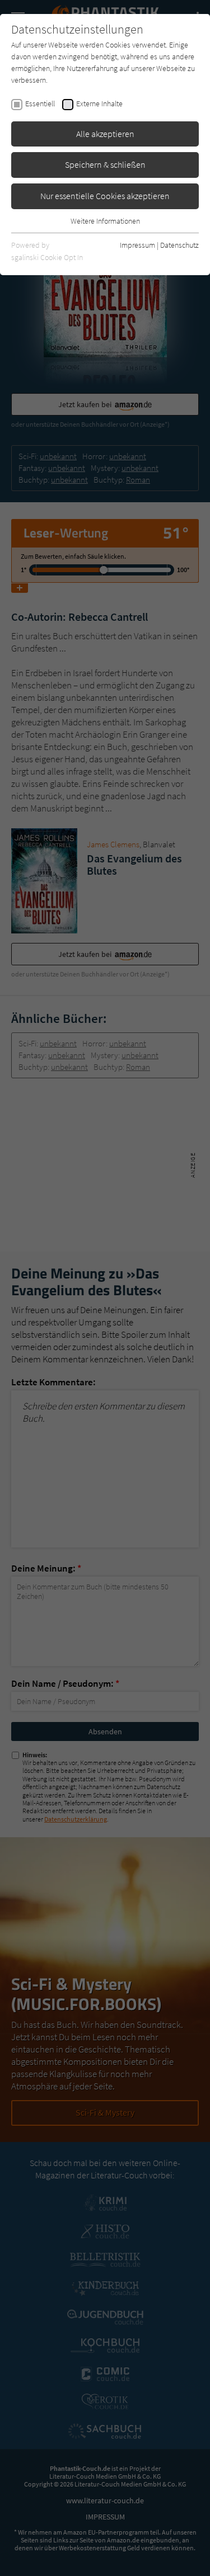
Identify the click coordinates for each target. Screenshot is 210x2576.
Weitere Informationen (105, 221)
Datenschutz (179, 245)
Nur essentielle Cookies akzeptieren (105, 196)
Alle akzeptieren (105, 134)
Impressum (137, 245)
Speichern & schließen (105, 164)
